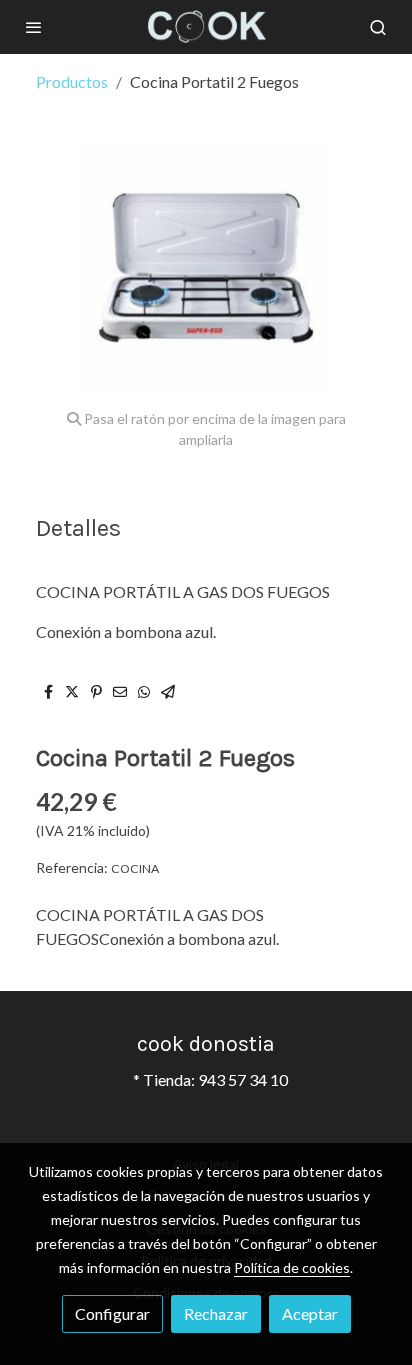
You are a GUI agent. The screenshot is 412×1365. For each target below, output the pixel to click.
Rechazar (216, 1313)
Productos (72, 81)
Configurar (112, 1313)
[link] (206, 27)
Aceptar (310, 1313)
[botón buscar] (378, 27)
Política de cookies (292, 1267)
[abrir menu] (34, 27)
